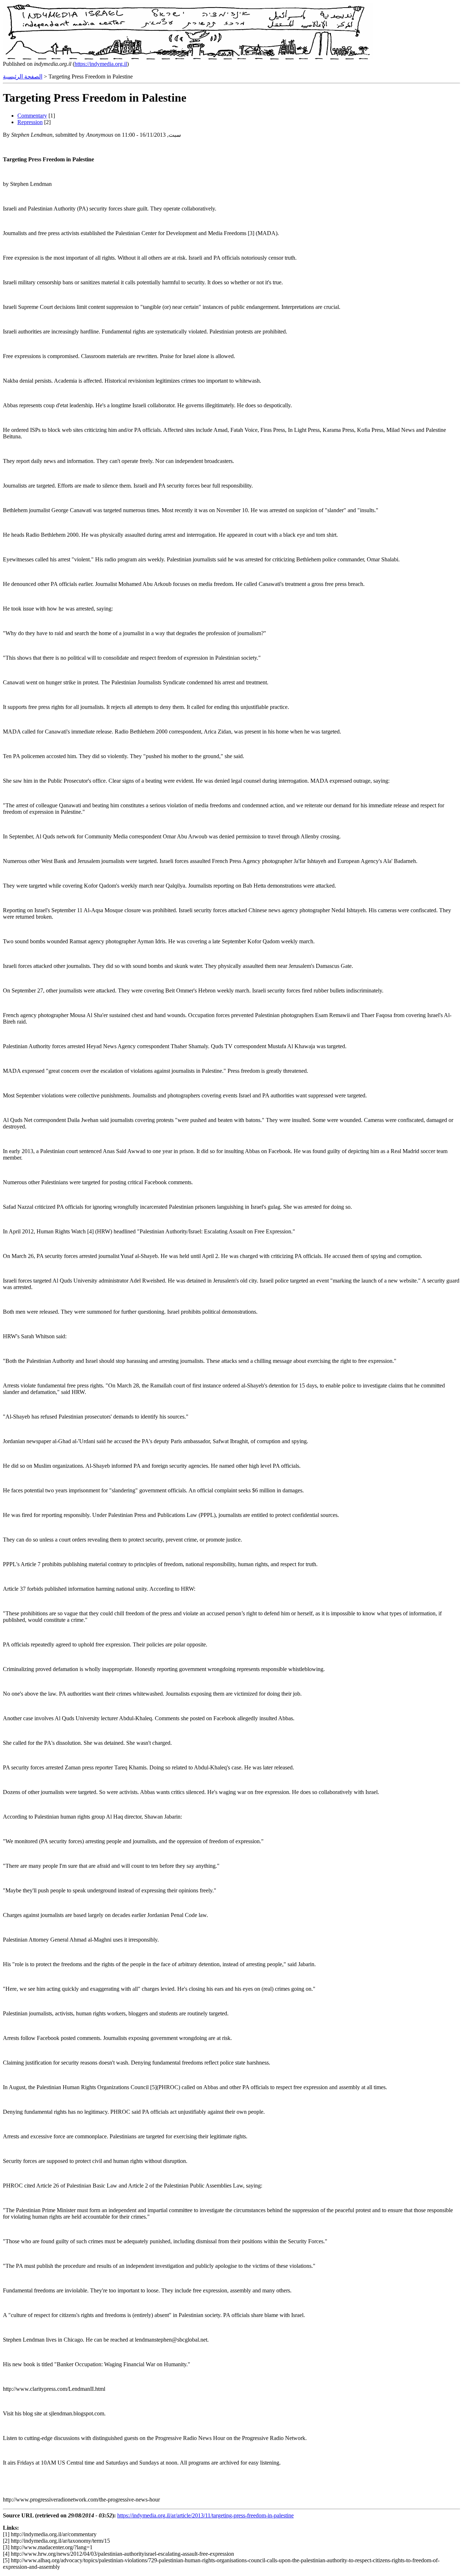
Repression (30, 122)
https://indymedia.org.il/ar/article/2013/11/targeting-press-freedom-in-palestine (205, 2515)
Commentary (32, 116)
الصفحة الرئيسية (23, 76)
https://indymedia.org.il (101, 64)
